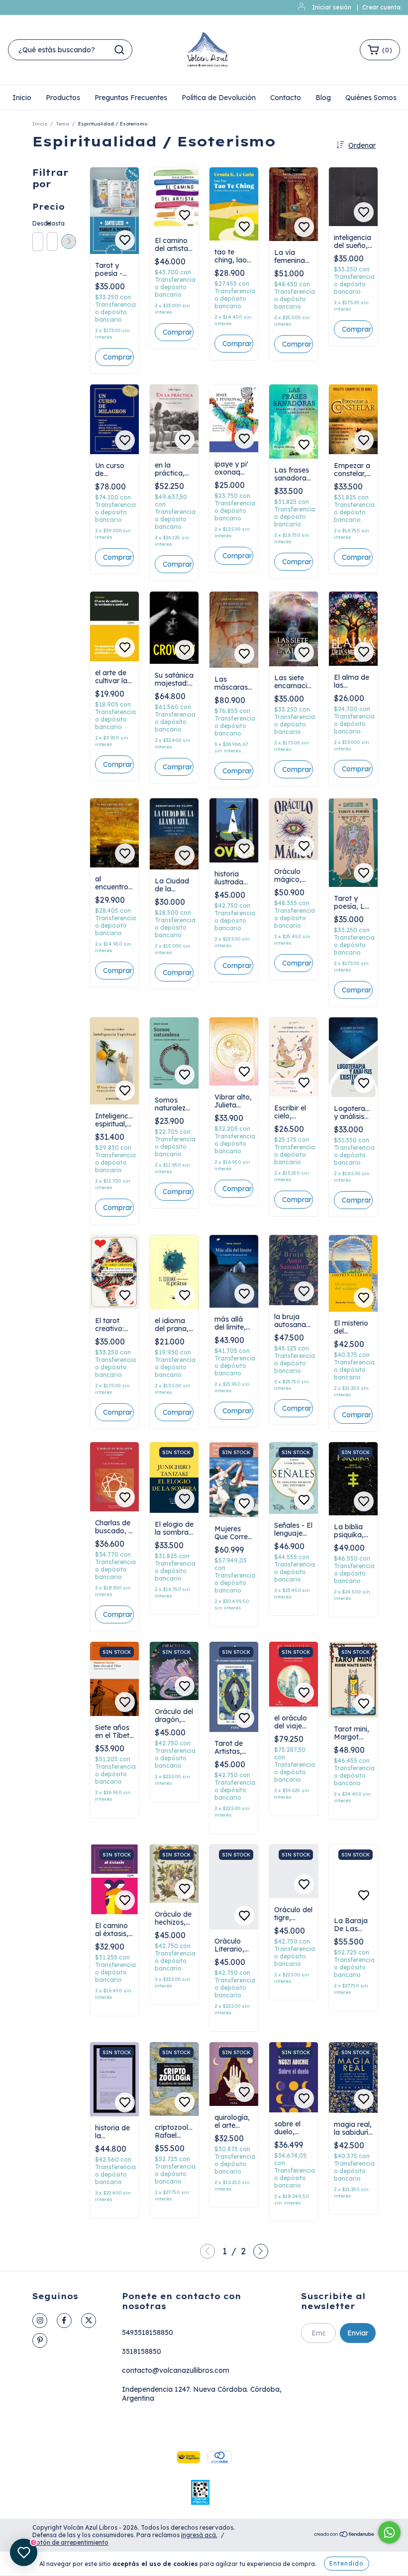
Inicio (22, 98)
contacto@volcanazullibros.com (176, 2370)
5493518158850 (148, 2332)
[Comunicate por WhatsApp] (389, 2532)
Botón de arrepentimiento (70, 2542)
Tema (63, 124)
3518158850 (142, 2351)
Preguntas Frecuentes (131, 98)
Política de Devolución (219, 98)
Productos (63, 98)
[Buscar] (119, 50)
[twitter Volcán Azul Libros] (89, 2321)
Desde (37, 223)
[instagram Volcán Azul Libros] (40, 2321)
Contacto (286, 98)
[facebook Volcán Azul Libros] (64, 2321)
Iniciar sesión (332, 7)
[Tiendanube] (345, 2535)
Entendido (347, 2563)
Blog (323, 98)
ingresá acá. (199, 2535)
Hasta (52, 223)
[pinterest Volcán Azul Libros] (40, 2340)
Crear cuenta (381, 7)
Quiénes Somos (371, 98)
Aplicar (69, 242)
